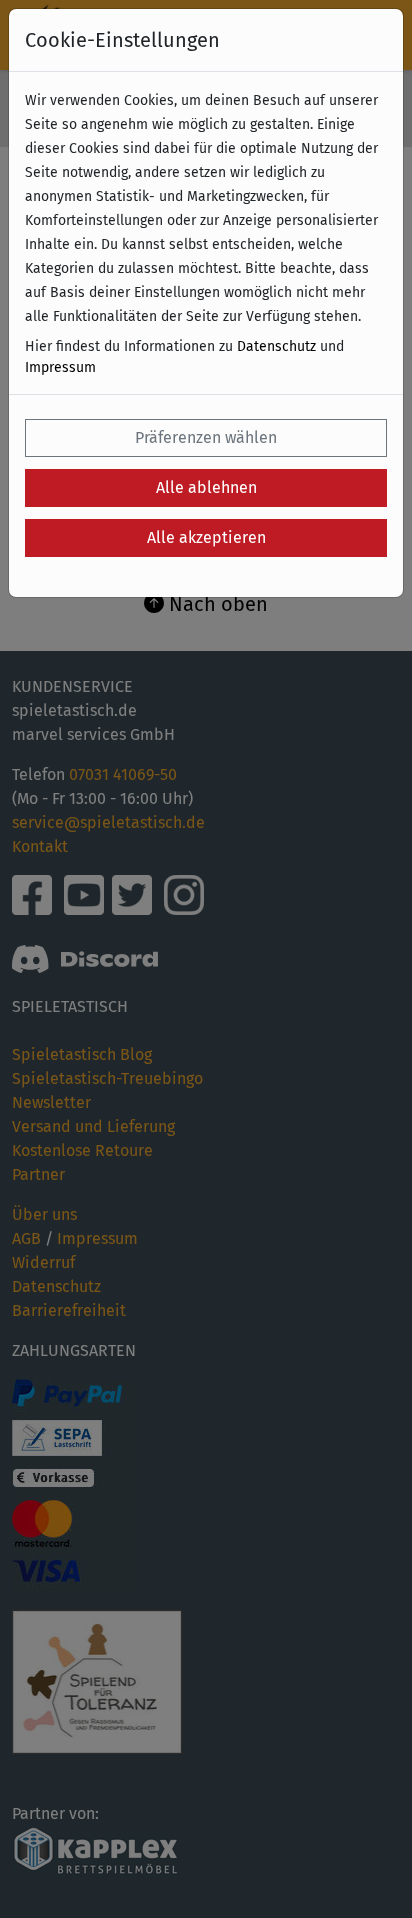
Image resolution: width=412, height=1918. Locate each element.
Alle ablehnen (206, 487)
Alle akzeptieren (206, 537)
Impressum (60, 367)
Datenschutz (276, 346)
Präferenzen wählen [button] (206, 437)
